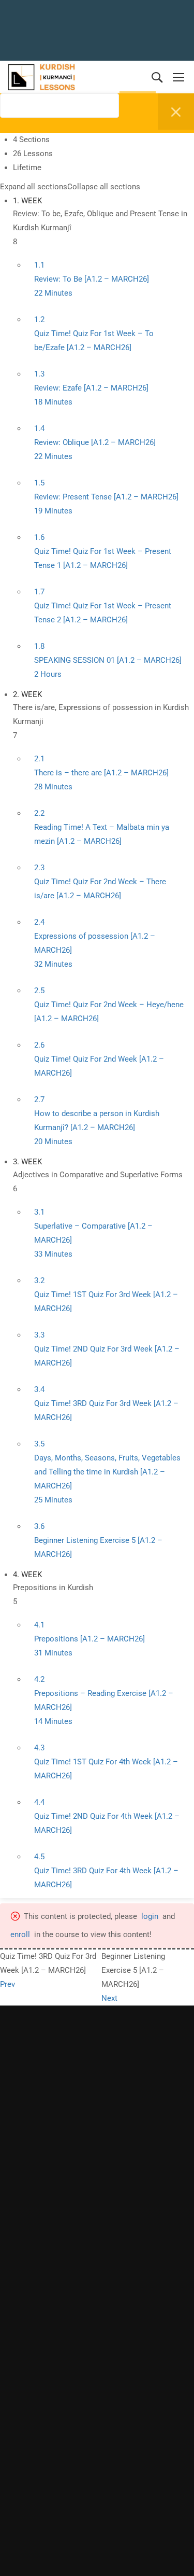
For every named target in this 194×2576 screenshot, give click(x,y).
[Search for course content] (6, 127)
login (150, 1916)
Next (109, 1998)
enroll (20, 1934)
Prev (8, 1984)
